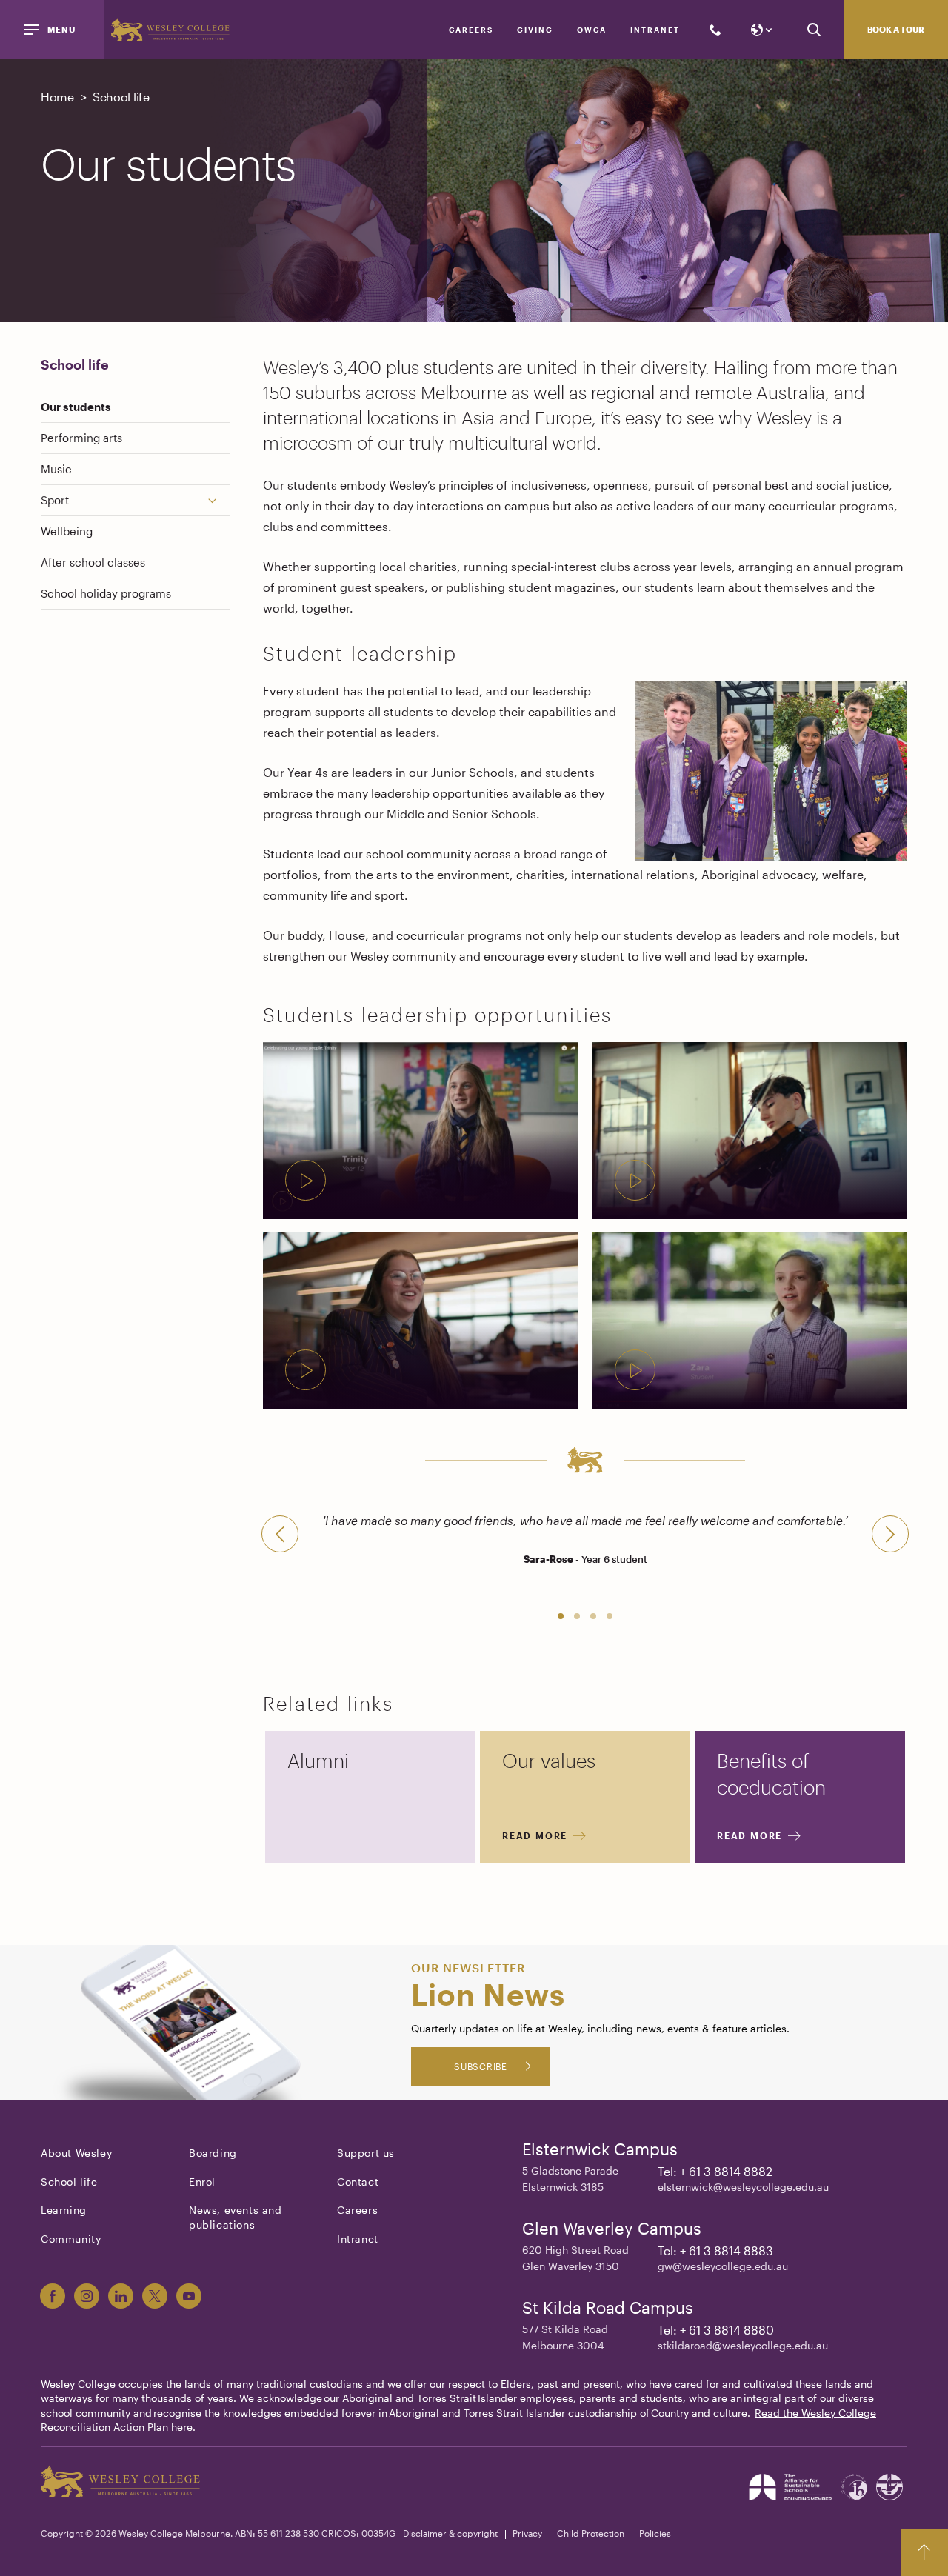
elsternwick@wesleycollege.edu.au (743, 2187)
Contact (358, 2182)
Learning (64, 2210)
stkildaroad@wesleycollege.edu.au (743, 2345)
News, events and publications (236, 2217)
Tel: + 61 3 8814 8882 (715, 2171)
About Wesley (76, 2153)
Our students (76, 407)
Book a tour (896, 29)
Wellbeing (67, 531)
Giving (535, 30)
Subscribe (480, 2066)
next (890, 1534)
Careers (471, 30)
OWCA (592, 30)
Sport (55, 500)
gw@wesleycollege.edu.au (723, 2266)
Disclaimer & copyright (450, 2533)
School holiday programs (106, 593)
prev (280, 1534)
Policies (655, 2533)
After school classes (93, 562)
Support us (366, 2153)
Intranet (655, 30)
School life (75, 364)
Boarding (213, 2153)
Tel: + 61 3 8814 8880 (716, 2330)
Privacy (527, 2533)
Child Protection (591, 2533)
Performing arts (81, 438)
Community (71, 2239)
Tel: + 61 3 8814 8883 (715, 2250)
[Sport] (218, 500)
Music (56, 469)
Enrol (202, 2182)
